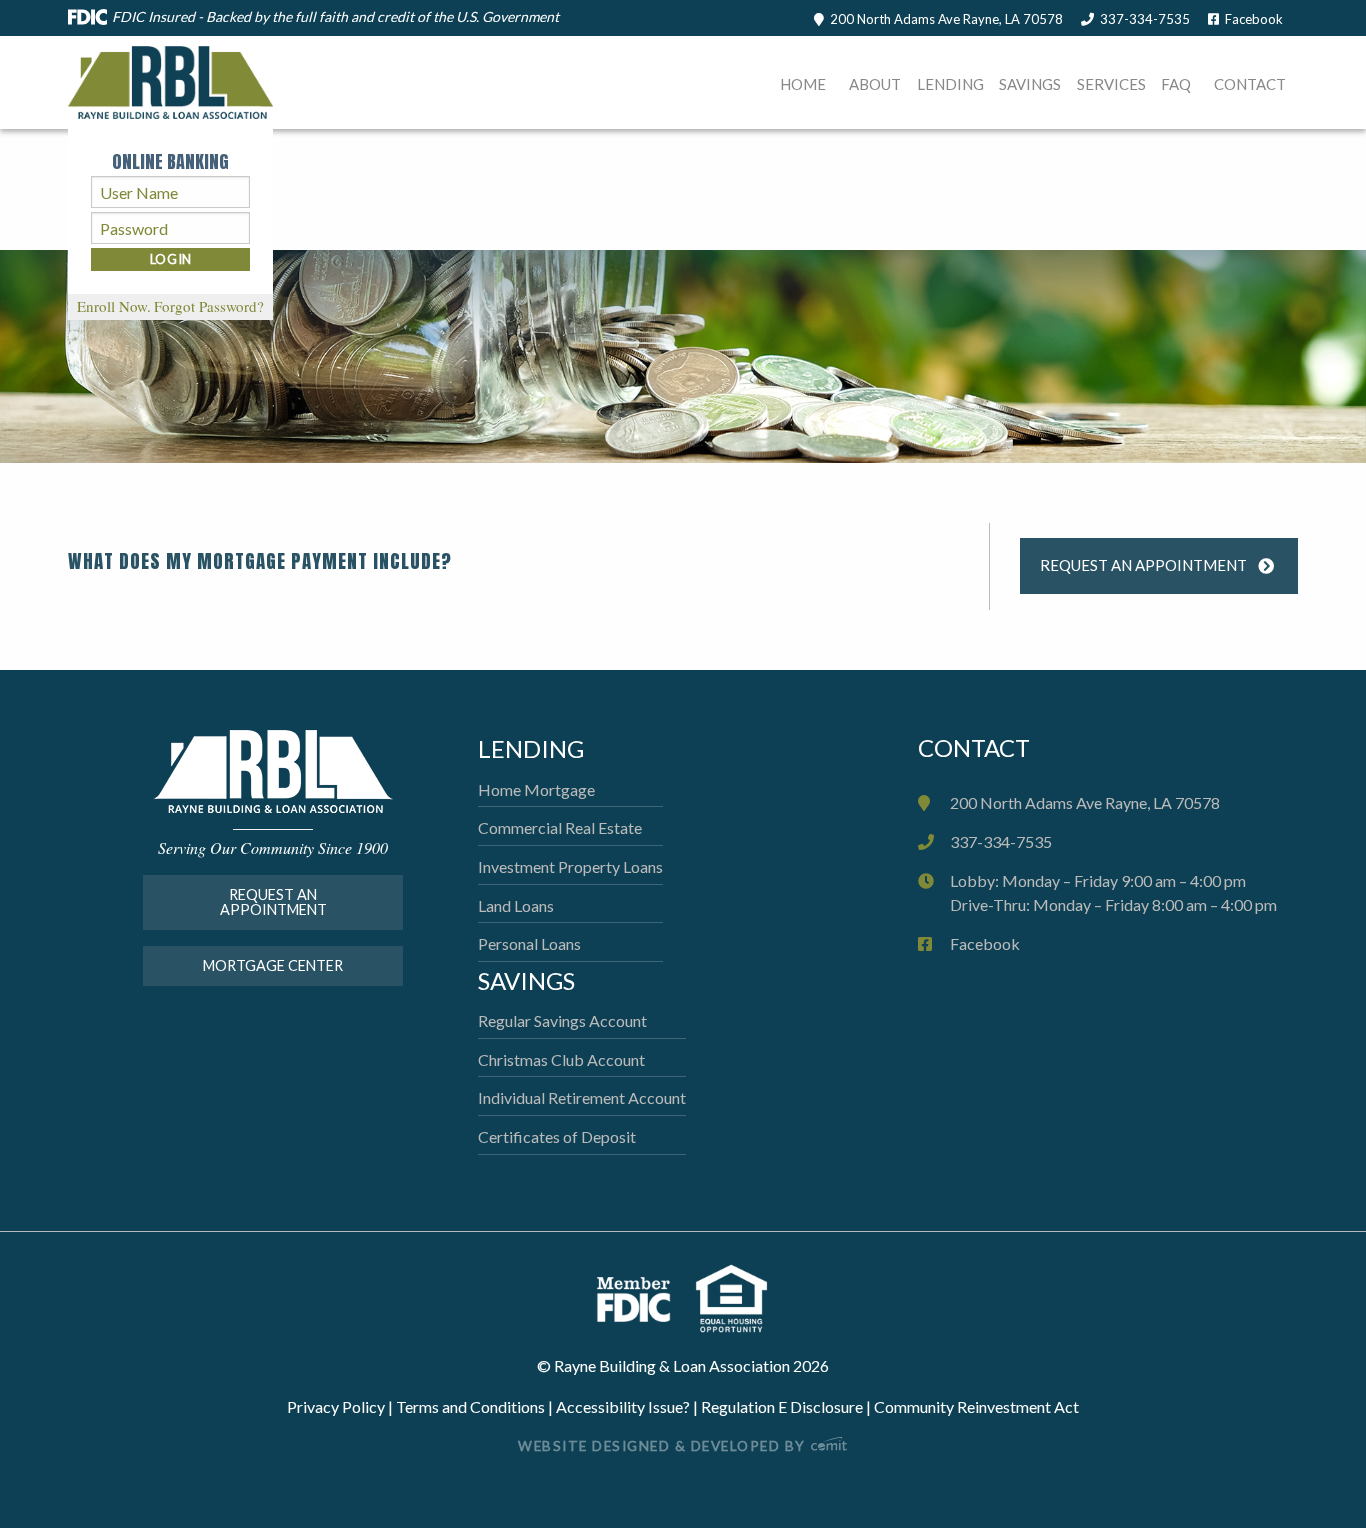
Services (1111, 84)
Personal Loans (529, 943)
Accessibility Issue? (623, 1406)
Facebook (1254, 19)
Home (803, 84)
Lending (950, 84)
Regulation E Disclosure (782, 1406)
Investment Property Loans (570, 866)
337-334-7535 (1145, 19)
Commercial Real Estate (560, 827)
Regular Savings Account (562, 1020)
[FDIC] (645, 1296)
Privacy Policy (336, 1406)
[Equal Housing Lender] (731, 1296)
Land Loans (516, 905)
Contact (1250, 84)
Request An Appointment (1143, 565)
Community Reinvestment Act (976, 1406)
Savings (1030, 84)
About (875, 84)
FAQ (1176, 84)
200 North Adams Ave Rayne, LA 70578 (946, 19)
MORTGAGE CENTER (273, 965)
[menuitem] (803, 87)
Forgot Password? (209, 306)
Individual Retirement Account (582, 1097)
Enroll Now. (114, 306)
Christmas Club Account (561, 1059)
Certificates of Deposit (557, 1136)
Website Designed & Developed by (664, 1446)
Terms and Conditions (470, 1406)
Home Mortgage (536, 789)
